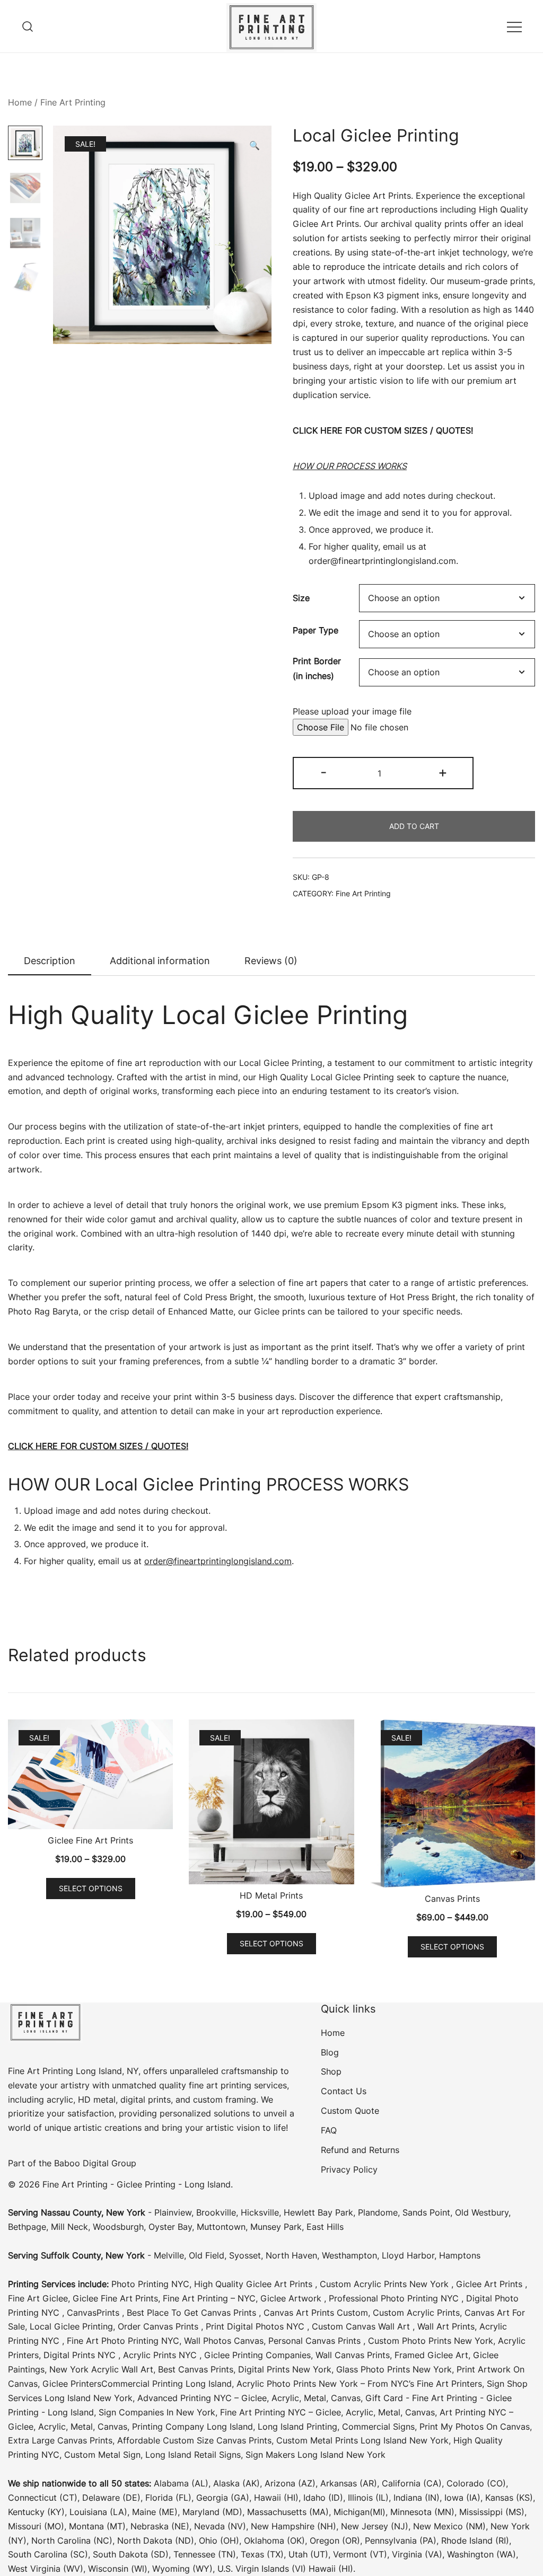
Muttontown (221, 2227)
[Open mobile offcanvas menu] (514, 26)
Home (20, 102)
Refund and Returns (360, 2150)
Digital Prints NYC (81, 2355)
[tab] (50, 961)
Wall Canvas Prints (353, 2355)
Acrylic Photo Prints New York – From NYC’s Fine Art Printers (359, 2384)
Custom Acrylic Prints (416, 2313)
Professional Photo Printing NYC (395, 2298)
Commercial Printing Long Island (167, 2384)
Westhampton (349, 2255)
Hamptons (460, 2255)
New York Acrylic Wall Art (101, 2369)
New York (126, 2212)
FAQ (329, 2130)
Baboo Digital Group (94, 2163)
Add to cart (414, 826)
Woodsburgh (118, 2227)
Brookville (216, 2212)
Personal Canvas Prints (316, 2341)
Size (301, 598)
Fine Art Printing (73, 102)
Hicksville (260, 2212)
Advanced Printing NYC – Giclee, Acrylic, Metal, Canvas (249, 2398)
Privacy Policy (349, 2169)
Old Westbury (482, 2212)
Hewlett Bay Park (318, 2212)
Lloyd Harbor (408, 2255)
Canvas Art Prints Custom (316, 2313)
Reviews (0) (271, 961)
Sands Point (426, 2212)
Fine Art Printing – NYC (209, 2298)
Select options (91, 1888)
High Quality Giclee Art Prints (255, 2284)
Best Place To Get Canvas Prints (193, 2313)
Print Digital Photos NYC (256, 2326)
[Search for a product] (28, 26)
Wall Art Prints (446, 2326)
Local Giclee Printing (71, 2326)
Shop (331, 2071)
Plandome (378, 2212)
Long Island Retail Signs (193, 2455)
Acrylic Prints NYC (161, 2355)
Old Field (207, 2255)
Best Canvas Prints (196, 2369)
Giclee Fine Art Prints (115, 2298)
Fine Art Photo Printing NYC (123, 2341)
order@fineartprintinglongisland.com (382, 561)
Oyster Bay (170, 2227)
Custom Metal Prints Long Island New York (362, 2440)
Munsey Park (276, 2227)
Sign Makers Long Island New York (316, 2455)
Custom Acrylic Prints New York (386, 2284)
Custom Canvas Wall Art (362, 2326)
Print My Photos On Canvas (475, 2427)
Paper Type (316, 630)
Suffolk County (71, 2255)
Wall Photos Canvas (224, 2341)
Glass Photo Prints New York (394, 2369)
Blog (330, 2052)
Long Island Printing (296, 2427)
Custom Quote (350, 2111)
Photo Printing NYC (150, 2284)
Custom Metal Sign (102, 2455)
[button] (255, 145)
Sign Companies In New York (157, 2412)
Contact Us (344, 2091)
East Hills (325, 2227)
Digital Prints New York (285, 2369)
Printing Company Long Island (192, 2427)
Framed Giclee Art (431, 2355)
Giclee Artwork (292, 2298)
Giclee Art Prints (491, 2284)
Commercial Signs (377, 2427)
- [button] (323, 772)
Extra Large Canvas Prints (60, 2440)
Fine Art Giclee (38, 2298)
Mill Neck (69, 2227)
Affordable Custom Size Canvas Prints (194, 2440)
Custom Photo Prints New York (431, 2341)
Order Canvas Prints (159, 2326)
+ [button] (443, 772)
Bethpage (27, 2227)
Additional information (160, 961)
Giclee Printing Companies (257, 2355)
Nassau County (71, 2212)
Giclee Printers (72, 2384)
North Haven (291, 2255)
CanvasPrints (94, 2313)
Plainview (173, 2212)
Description (50, 961)
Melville (169, 2255)
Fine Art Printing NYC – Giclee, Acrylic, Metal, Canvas (327, 2412)
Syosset (245, 2255)
